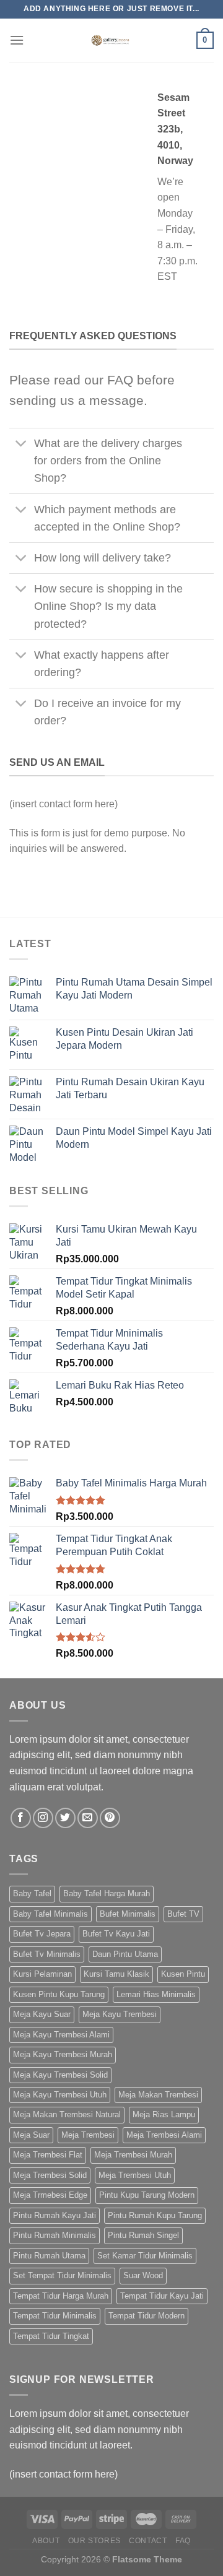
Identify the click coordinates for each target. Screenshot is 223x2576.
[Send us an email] (88, 1818)
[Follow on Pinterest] (110, 1818)
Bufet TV (183, 1914)
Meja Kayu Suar (42, 2014)
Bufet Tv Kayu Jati (116, 1934)
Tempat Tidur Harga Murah (61, 2296)
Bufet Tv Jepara (42, 1934)
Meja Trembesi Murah (133, 2155)
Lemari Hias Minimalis (156, 1994)
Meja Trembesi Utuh (135, 2175)
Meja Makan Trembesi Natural (67, 2114)
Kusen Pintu (183, 1974)
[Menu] (17, 40)
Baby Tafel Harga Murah (107, 1893)
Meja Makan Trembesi (158, 2095)
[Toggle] (21, 445)
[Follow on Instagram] (43, 1818)
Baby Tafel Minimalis (50, 1914)
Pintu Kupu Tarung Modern (147, 2195)
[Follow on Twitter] (65, 1818)
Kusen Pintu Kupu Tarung (59, 1994)
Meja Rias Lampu (164, 2114)
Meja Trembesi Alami (164, 2135)
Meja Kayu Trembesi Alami (61, 2035)
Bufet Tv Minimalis (47, 1954)
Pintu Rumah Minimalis (55, 2235)
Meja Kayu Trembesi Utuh (60, 2095)
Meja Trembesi (88, 2135)
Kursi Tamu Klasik (116, 1974)
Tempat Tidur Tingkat (51, 2336)
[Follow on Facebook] (21, 1818)
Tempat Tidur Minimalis (55, 2316)
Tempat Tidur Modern (146, 2316)
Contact (148, 2541)
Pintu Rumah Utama (49, 2256)
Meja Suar (31, 2135)
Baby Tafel (32, 1893)
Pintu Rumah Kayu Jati (55, 2215)
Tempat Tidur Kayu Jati (162, 2296)
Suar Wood (143, 2275)
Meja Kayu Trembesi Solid (60, 2075)
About (46, 2541)
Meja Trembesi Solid (50, 2175)
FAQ (183, 2541)
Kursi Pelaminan (42, 1974)
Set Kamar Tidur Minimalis (145, 2256)
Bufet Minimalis (128, 1914)
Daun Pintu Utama (125, 1954)
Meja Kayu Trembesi (120, 2014)
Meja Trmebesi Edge (50, 2195)
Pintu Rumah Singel (143, 2235)
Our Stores (94, 2541)
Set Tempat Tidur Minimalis (62, 2275)
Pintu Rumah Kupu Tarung (155, 2215)
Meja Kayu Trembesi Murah (63, 2054)
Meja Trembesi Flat (48, 2155)
